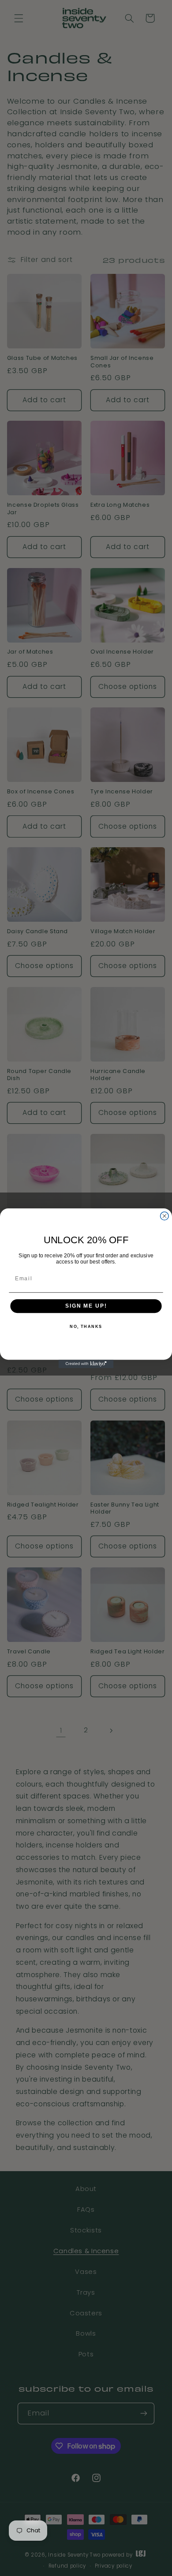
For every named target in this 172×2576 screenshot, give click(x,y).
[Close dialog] (164, 1216)
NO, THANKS (86, 1327)
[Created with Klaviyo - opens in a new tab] (86, 1364)
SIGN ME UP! (86, 1306)
